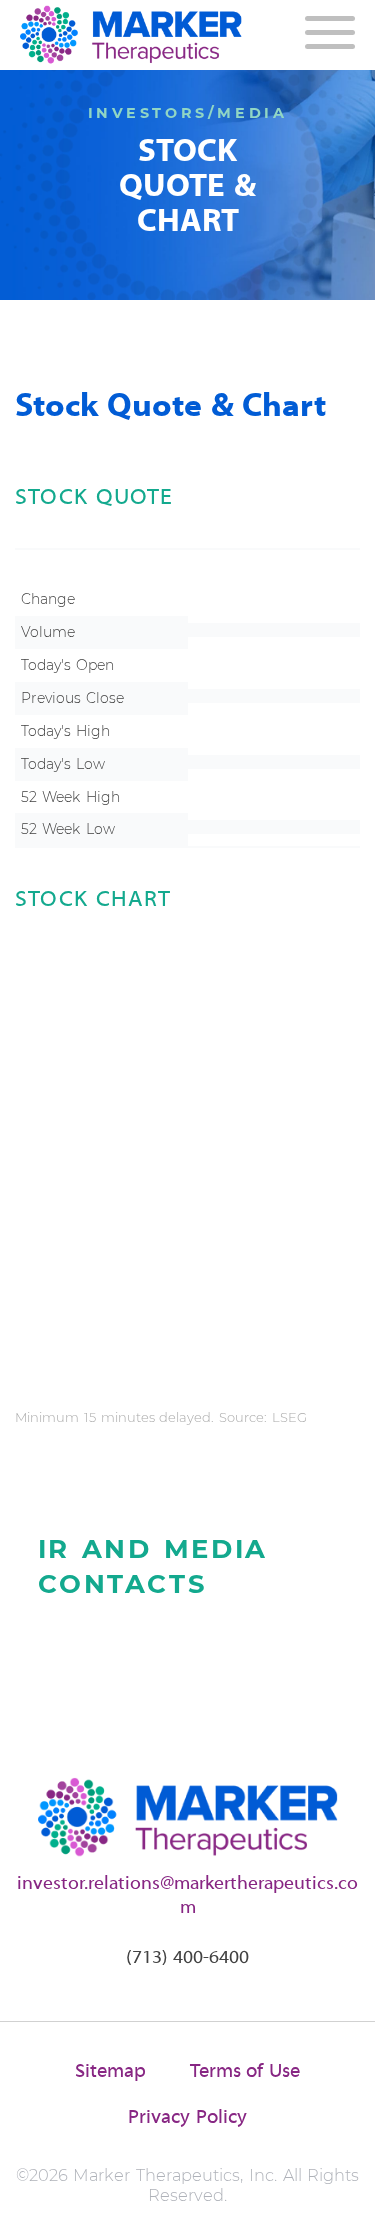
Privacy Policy (187, 2118)
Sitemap (110, 2072)
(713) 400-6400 (188, 1958)
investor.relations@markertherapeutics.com (187, 1896)
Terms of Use (245, 2072)
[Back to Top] (342, 2186)
